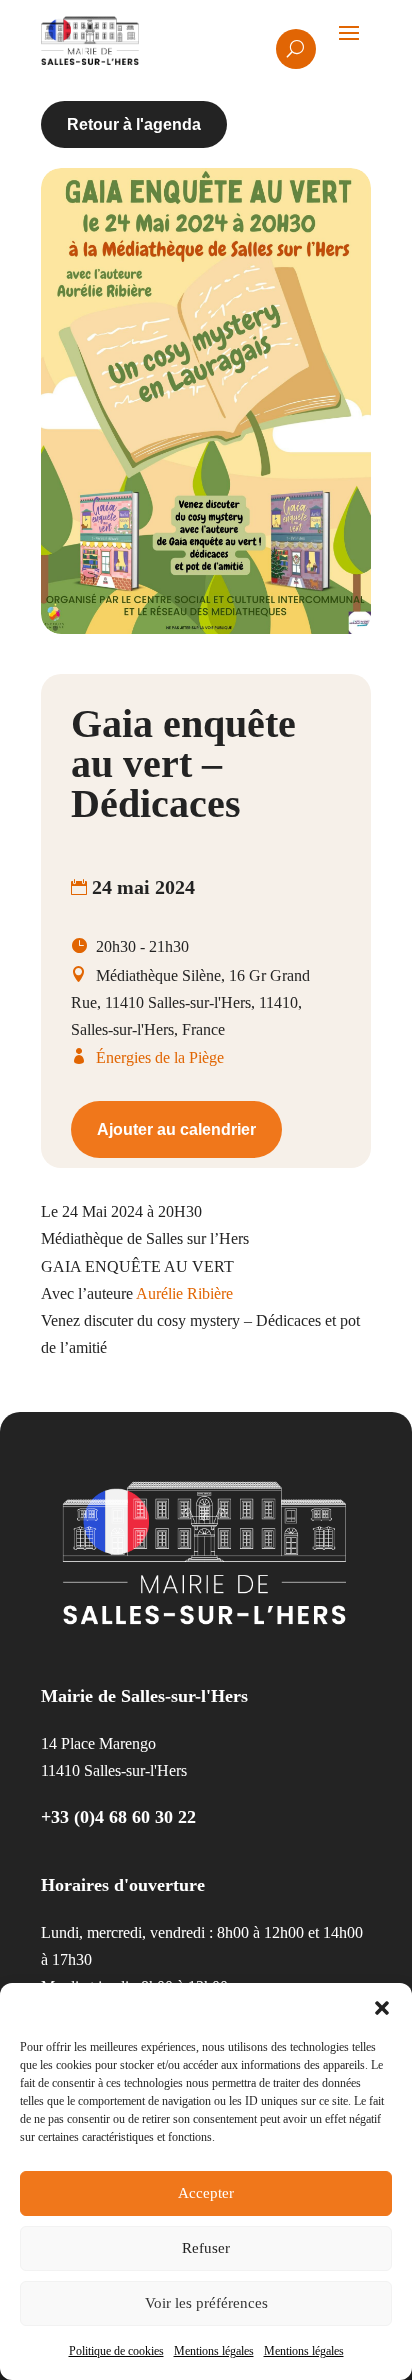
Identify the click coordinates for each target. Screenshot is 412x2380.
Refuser (206, 2248)
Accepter (206, 2193)
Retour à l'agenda (134, 124)
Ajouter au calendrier (176, 1129)
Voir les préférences (206, 2303)
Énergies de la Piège (160, 1057)
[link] (184, 1293)
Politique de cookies (116, 2351)
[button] (382, 2008)
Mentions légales (214, 2351)
